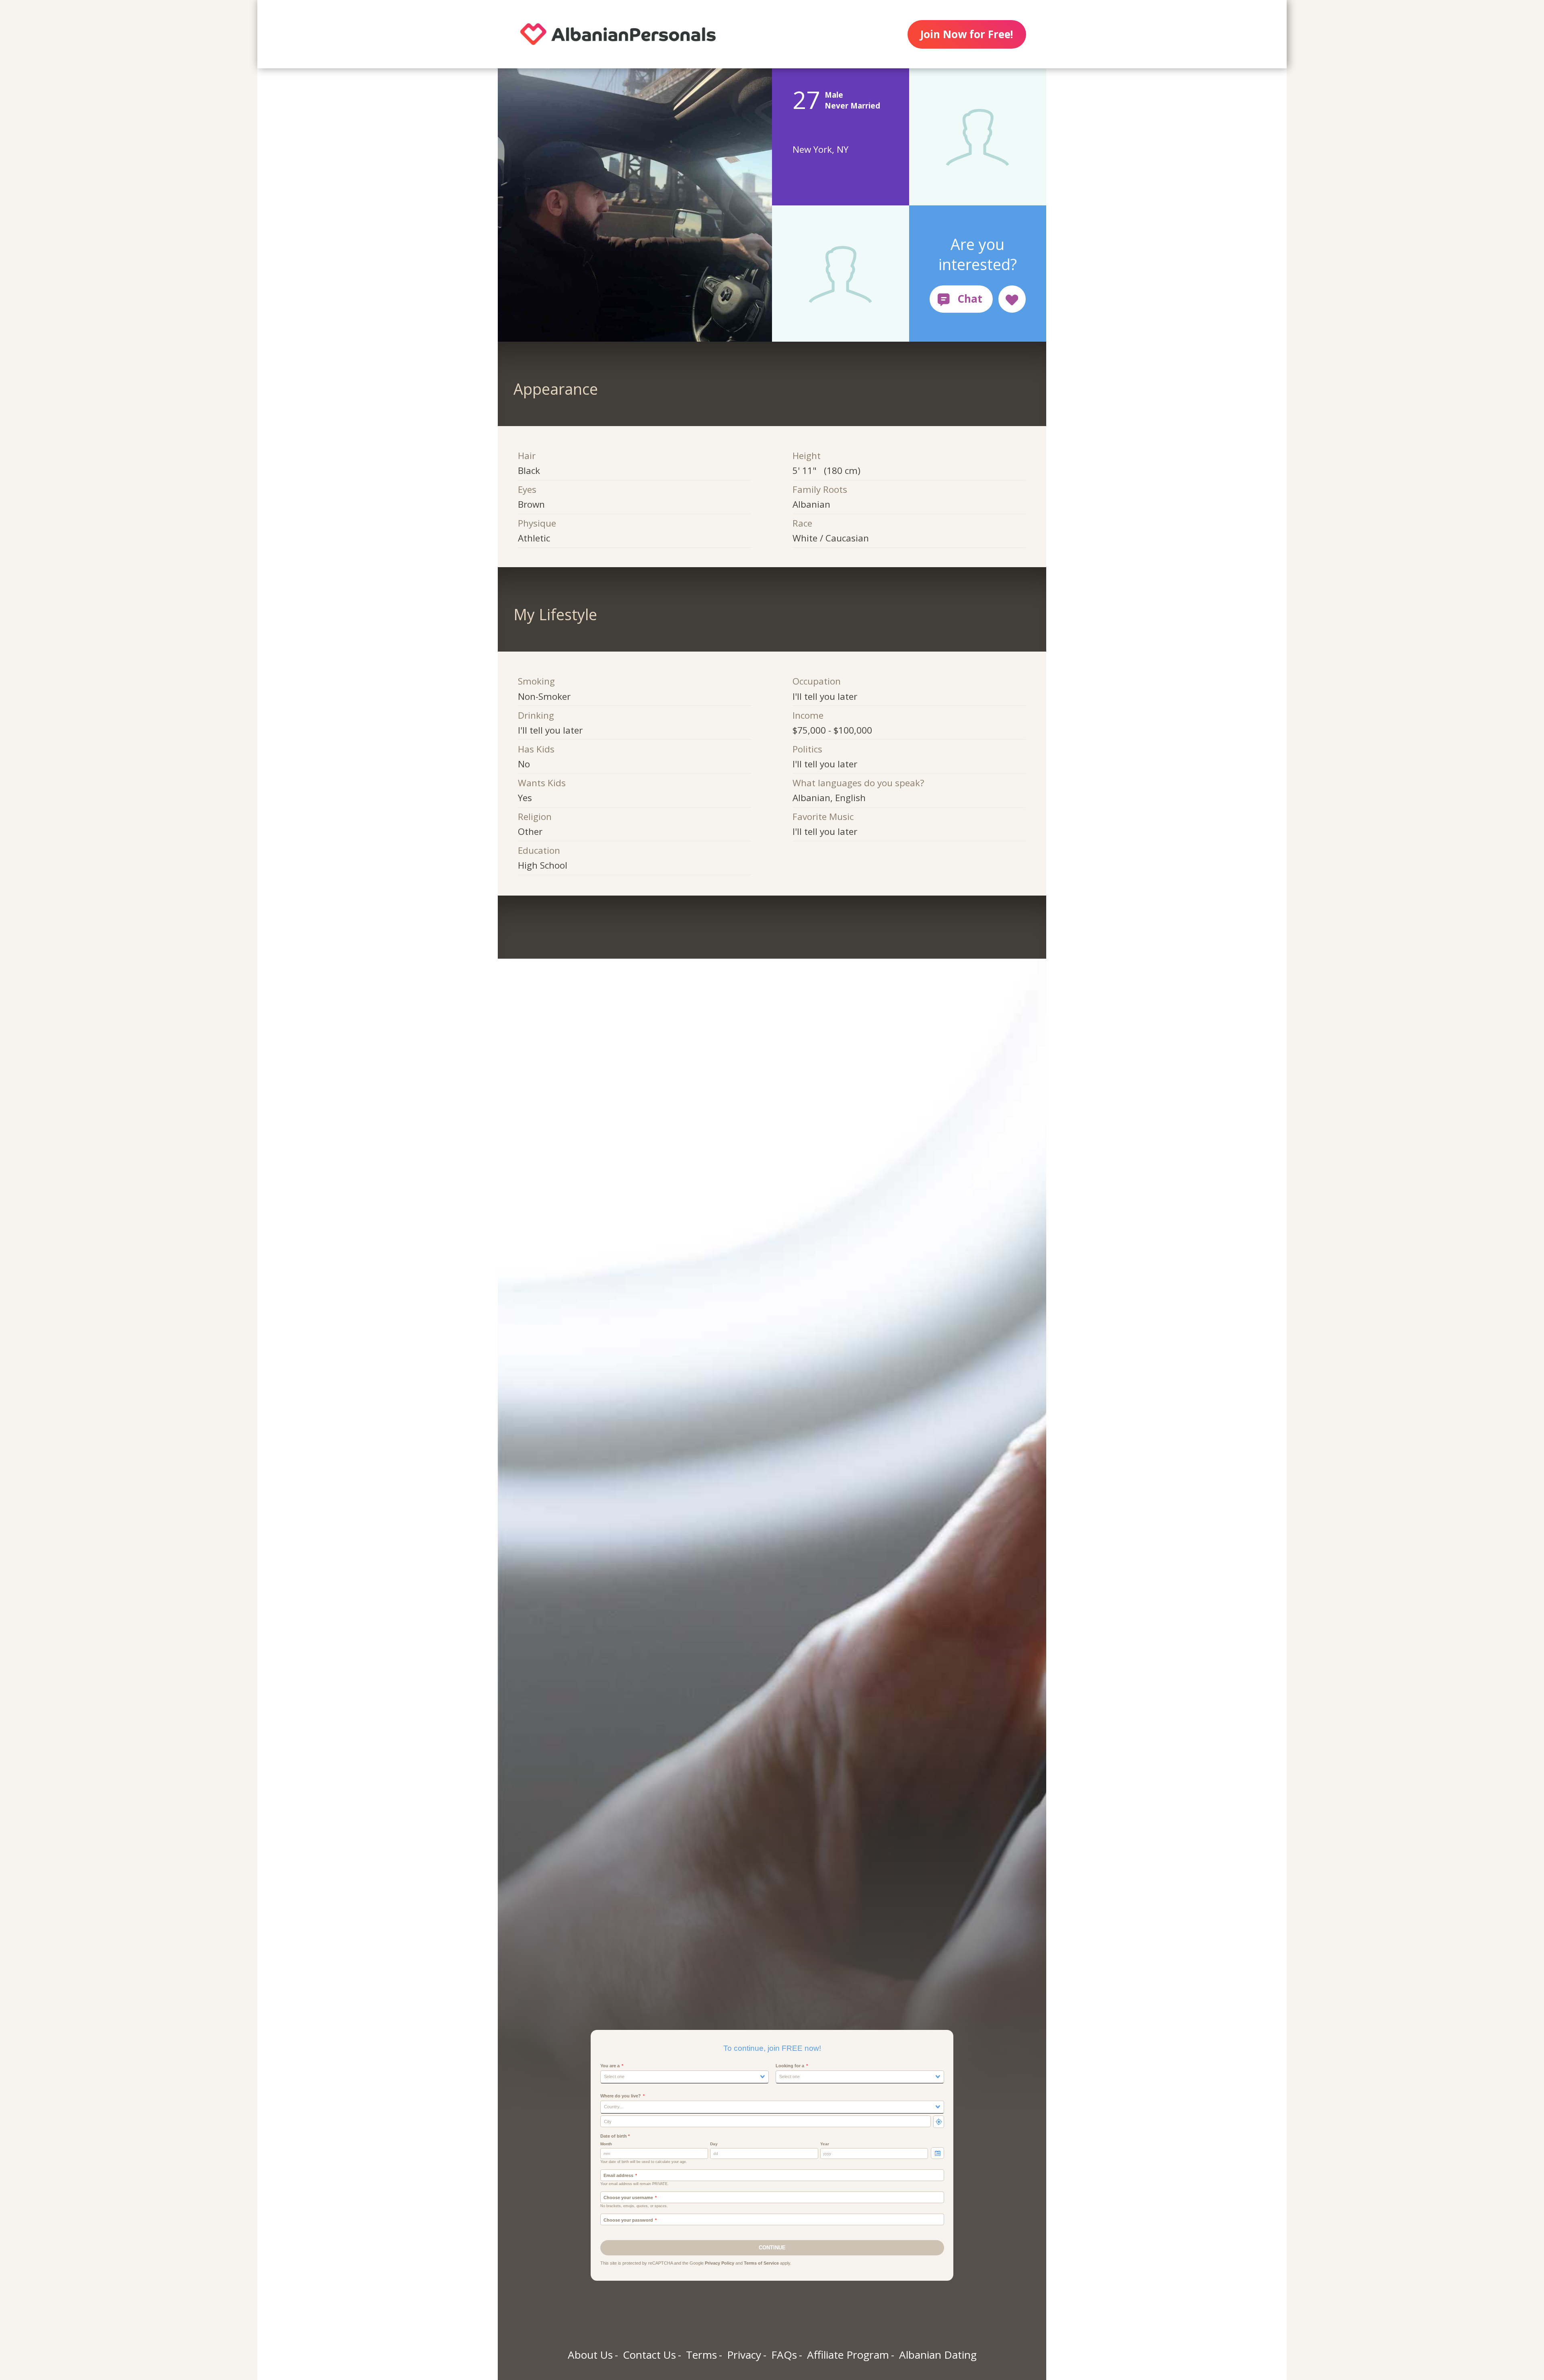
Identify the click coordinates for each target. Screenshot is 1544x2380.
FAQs (784, 2355)
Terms (701, 2355)
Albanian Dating (938, 2355)
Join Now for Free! (967, 34)
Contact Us (649, 2355)
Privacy (744, 2355)
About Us (590, 2355)
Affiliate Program (848, 2355)
